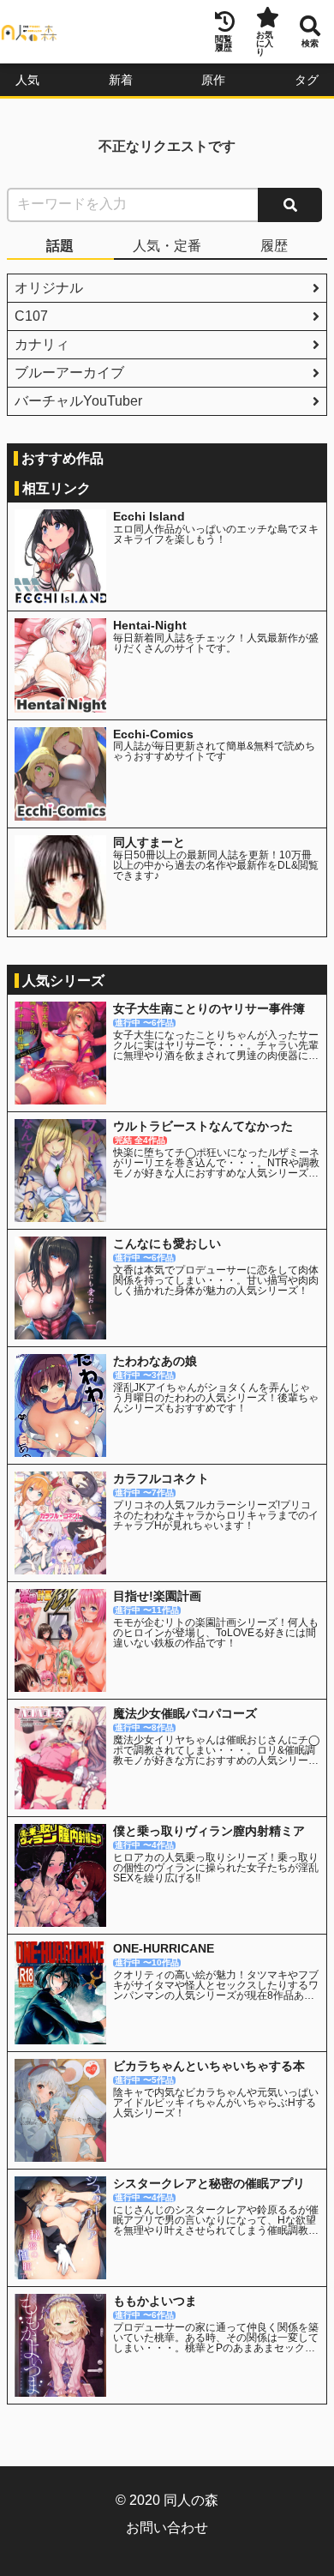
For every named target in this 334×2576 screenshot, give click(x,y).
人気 (27, 80)
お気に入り (265, 43)
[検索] (290, 205)
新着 (121, 80)
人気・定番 (167, 246)
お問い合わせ (167, 2528)
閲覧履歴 (224, 43)
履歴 (274, 246)
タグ (307, 80)
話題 (60, 246)
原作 (213, 80)
